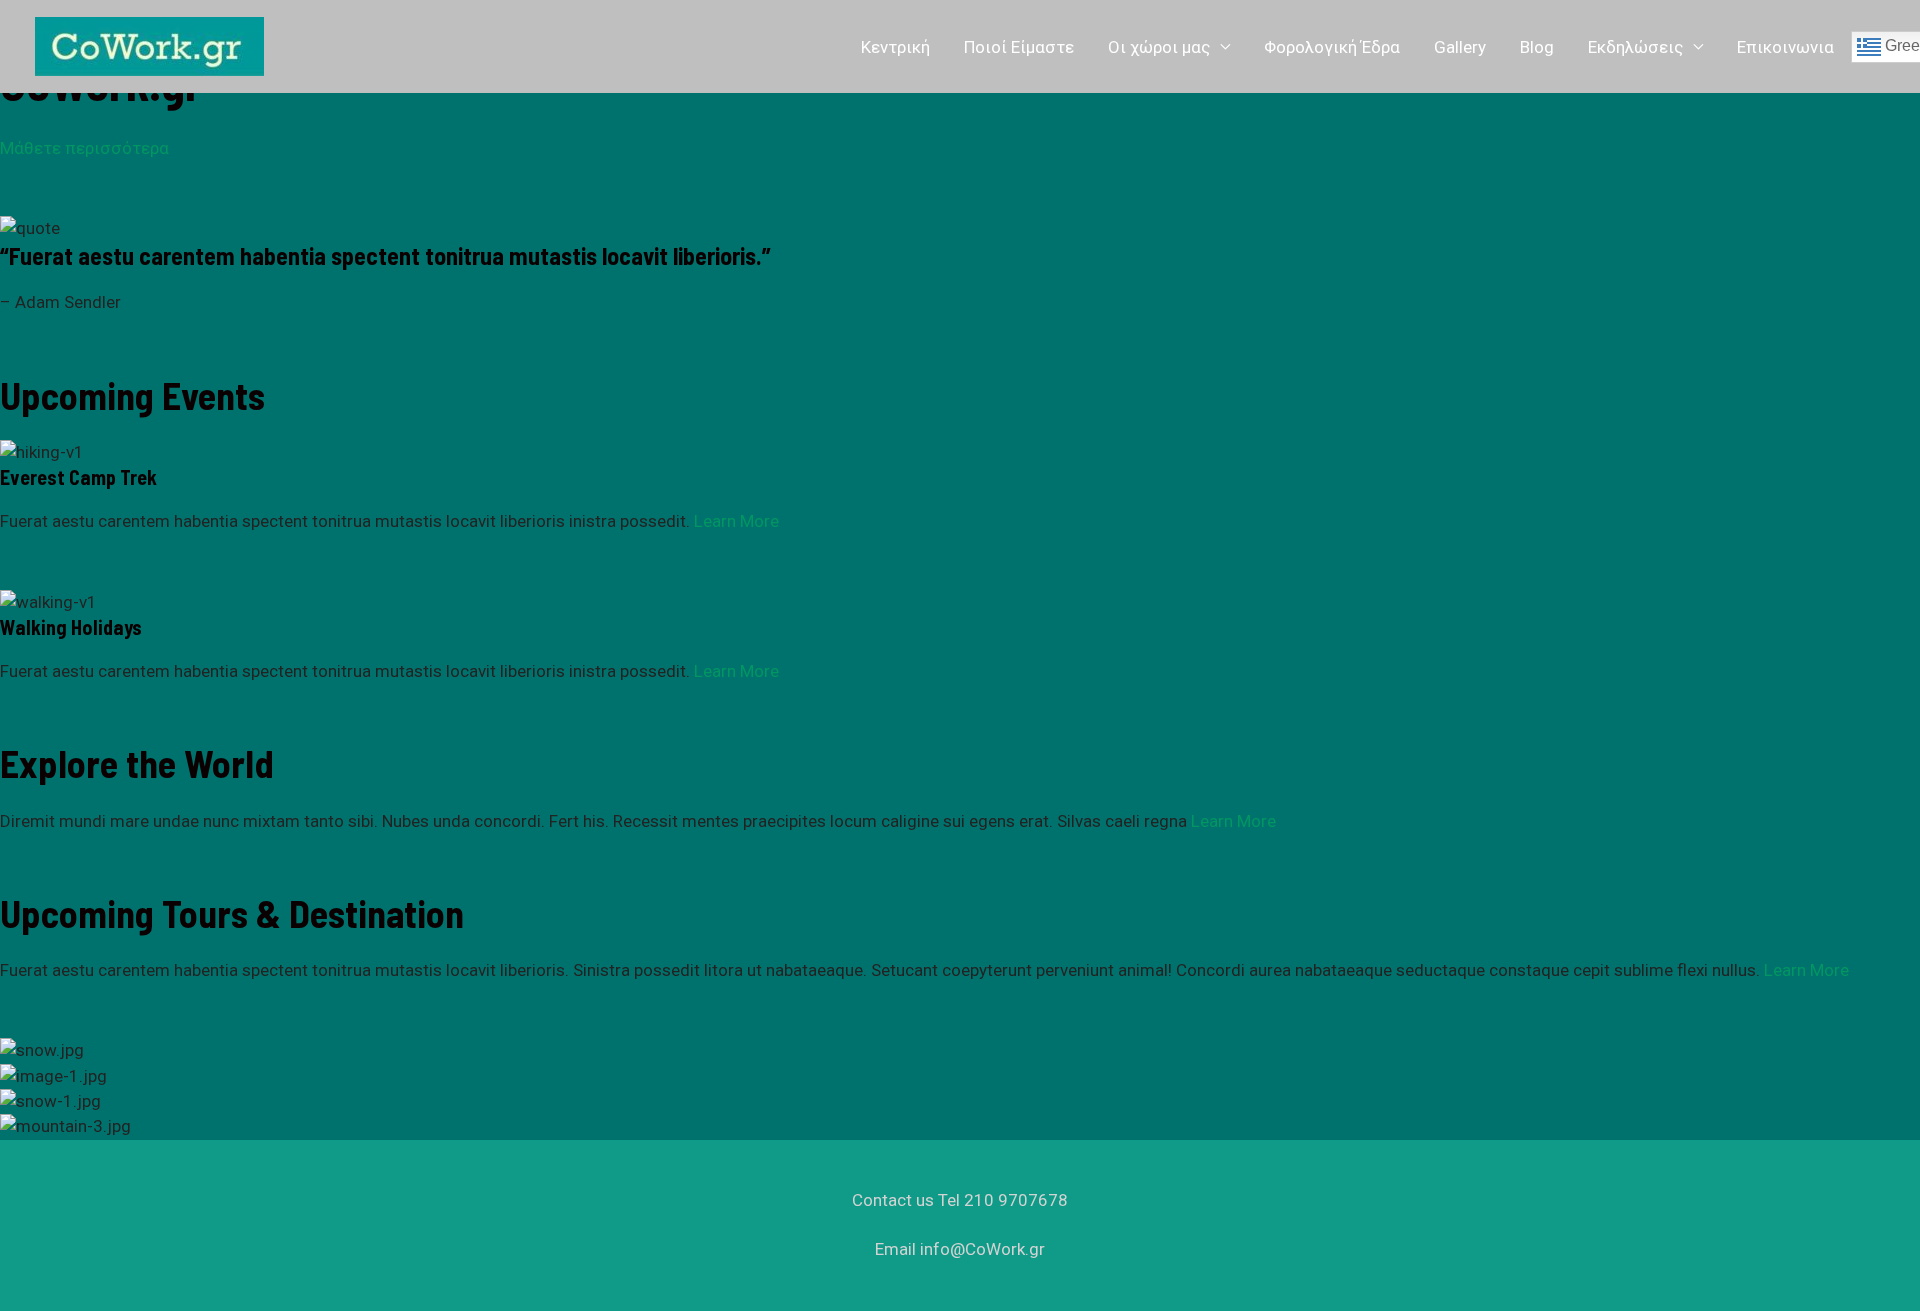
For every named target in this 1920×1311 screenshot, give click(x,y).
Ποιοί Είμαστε (1019, 47)
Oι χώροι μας (1159, 47)
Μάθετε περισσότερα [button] (84, 148)
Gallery (1460, 47)
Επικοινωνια (1785, 47)
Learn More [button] (734, 521)
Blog (1537, 47)
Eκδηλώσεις (1635, 47)
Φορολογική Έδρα (1332, 47)
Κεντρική (895, 47)
